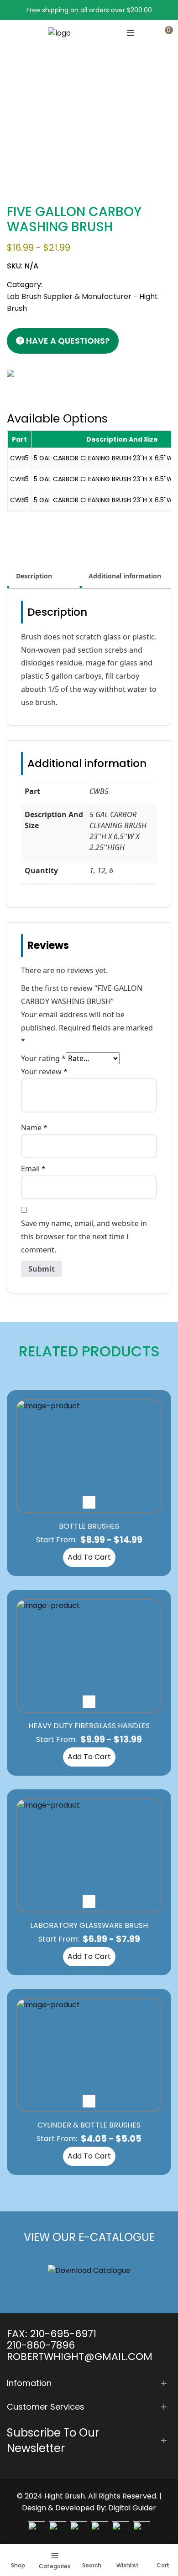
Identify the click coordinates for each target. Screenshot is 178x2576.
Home (15, 111)
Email (33, 1169)
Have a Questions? (67, 341)
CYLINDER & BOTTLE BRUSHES (89, 2125)
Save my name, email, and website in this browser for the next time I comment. (84, 1236)
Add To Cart (89, 1557)
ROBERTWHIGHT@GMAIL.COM (80, 2357)
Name (34, 1128)
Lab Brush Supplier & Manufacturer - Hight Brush (96, 111)
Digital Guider (132, 2508)
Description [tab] (34, 576)
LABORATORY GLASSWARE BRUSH (89, 1925)
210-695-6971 (63, 2334)
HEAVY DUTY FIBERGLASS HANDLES (89, 1726)
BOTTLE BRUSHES (89, 1526)
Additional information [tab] (125, 576)
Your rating (43, 1058)
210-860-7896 (41, 2345)
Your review (44, 1072)
